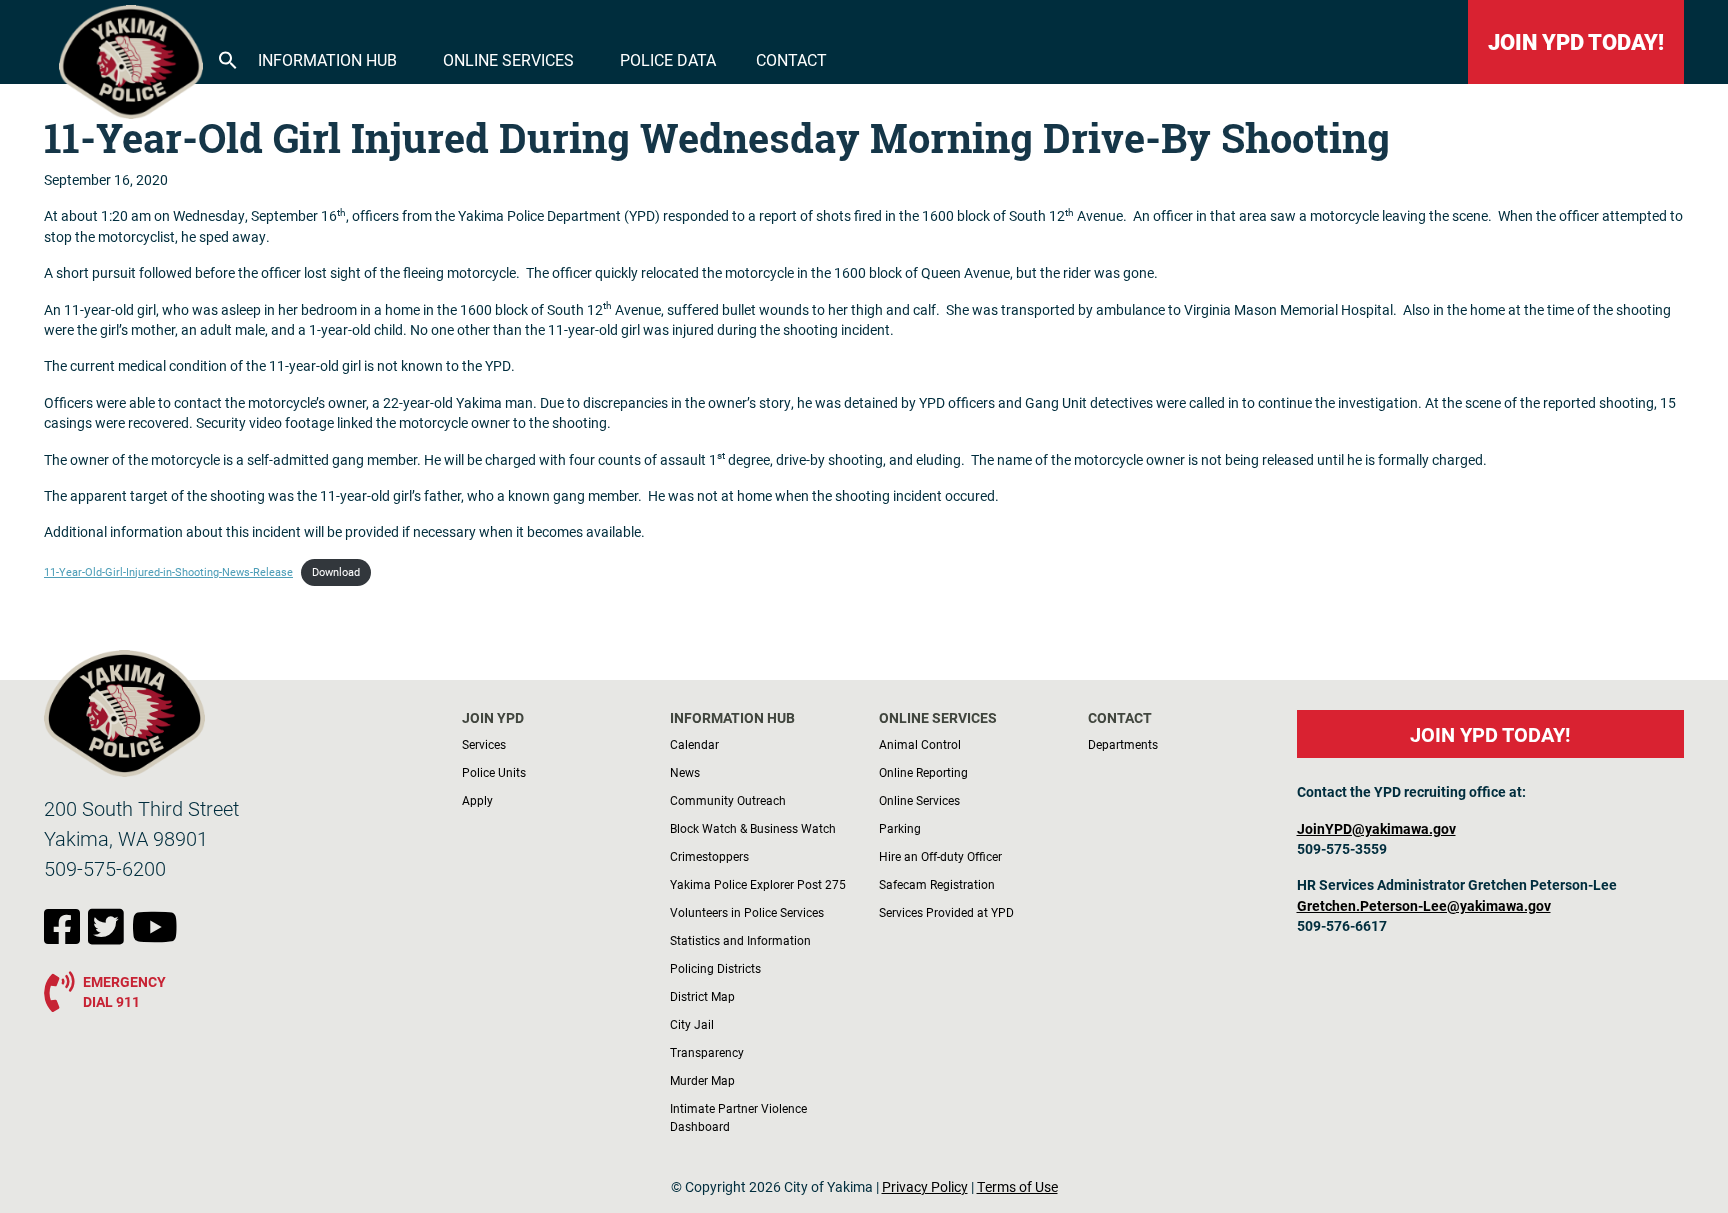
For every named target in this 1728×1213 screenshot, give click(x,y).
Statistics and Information (740, 940)
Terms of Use (1017, 1187)
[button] (228, 58)
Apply (477, 800)
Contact (791, 59)
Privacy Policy (925, 1187)
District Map (702, 996)
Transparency (707, 1052)
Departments (1123, 744)
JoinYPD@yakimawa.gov (1376, 829)
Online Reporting (923, 772)
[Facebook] (66, 937)
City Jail (692, 1024)
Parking (900, 828)
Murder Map (702, 1080)
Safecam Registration (937, 884)
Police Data (668, 59)
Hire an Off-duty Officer (940, 856)
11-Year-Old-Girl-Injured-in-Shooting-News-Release (168, 572)
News (685, 772)
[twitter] (110, 937)
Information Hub (327, 59)
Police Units (494, 772)
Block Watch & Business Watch (753, 828)
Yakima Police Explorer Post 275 (758, 884)
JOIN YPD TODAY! (1576, 41)
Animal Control (920, 744)
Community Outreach (728, 800)
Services (484, 744)
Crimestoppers (709, 856)
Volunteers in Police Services (747, 912)
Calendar (694, 744)
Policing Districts (715, 968)
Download (336, 572)
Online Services (508, 59)
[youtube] (155, 937)
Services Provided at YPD (946, 912)
